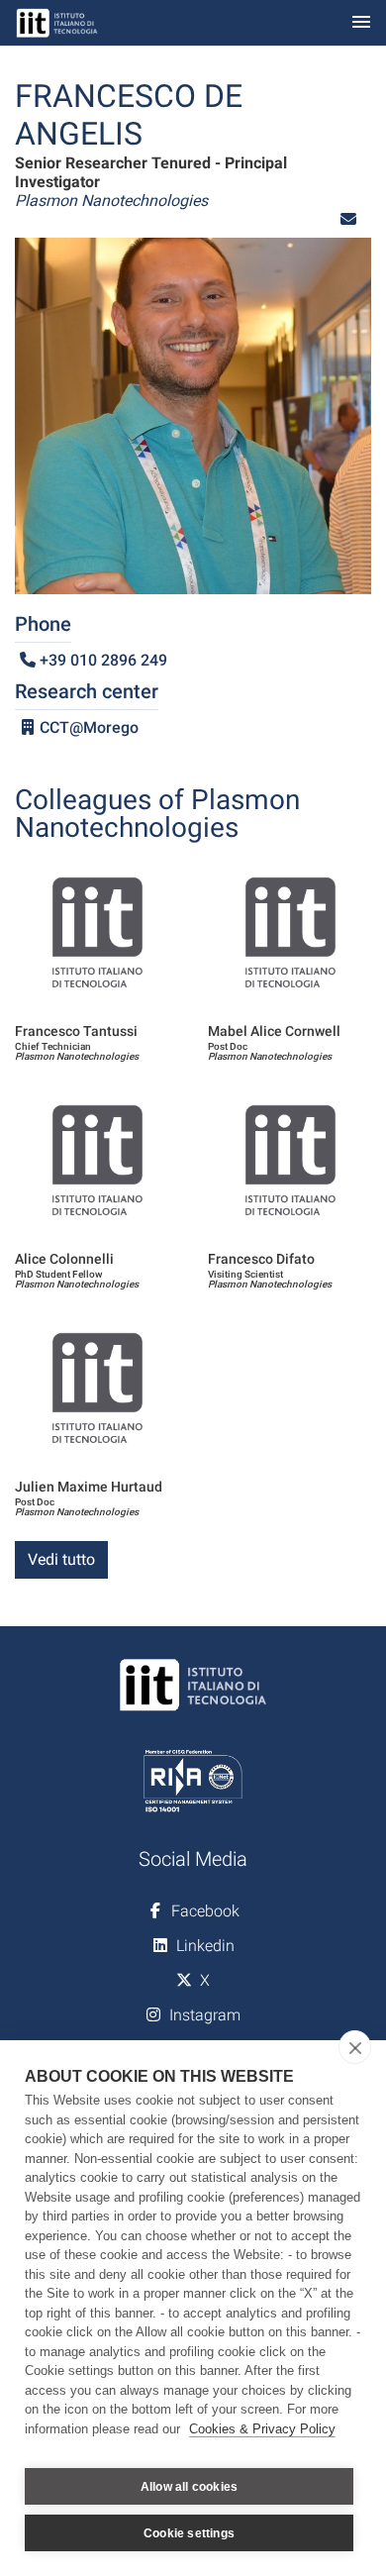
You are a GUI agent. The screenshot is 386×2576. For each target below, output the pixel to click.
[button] (348, 219)
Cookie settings (189, 2533)
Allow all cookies (189, 2487)
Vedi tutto (61, 1559)
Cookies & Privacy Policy (262, 2429)
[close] (355, 2047)
